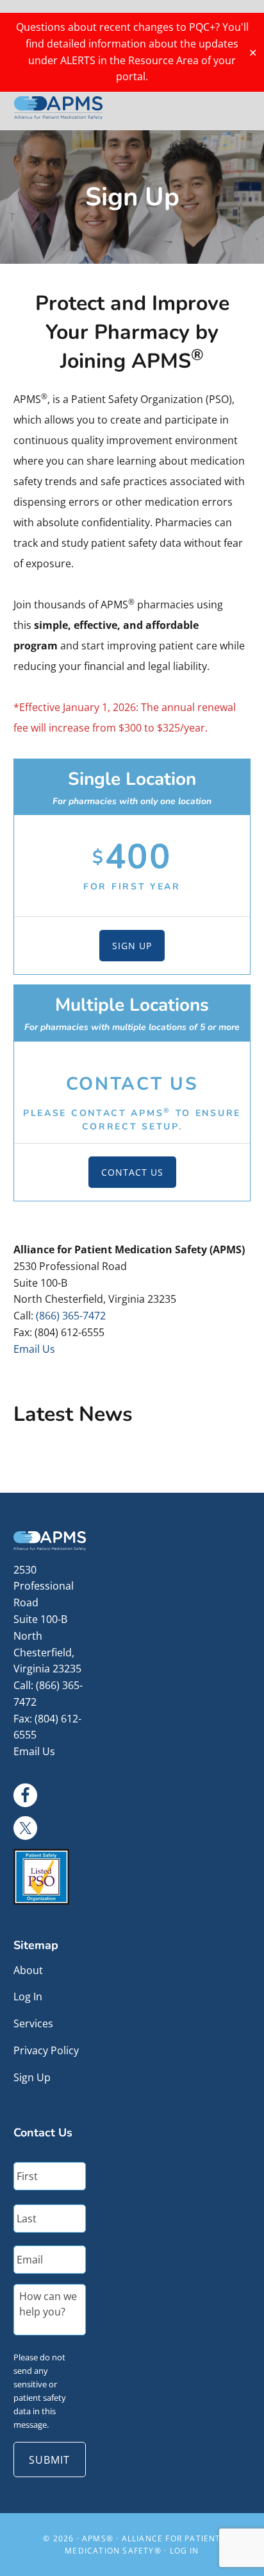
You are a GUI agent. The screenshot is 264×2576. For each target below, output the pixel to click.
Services (33, 2023)
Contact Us (132, 1172)
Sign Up (132, 946)
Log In (28, 1996)
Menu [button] (235, 107)
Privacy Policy (46, 2050)
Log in (185, 2551)
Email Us (34, 1349)
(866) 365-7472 (71, 1316)
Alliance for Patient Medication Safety (58, 108)
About (28, 1970)
